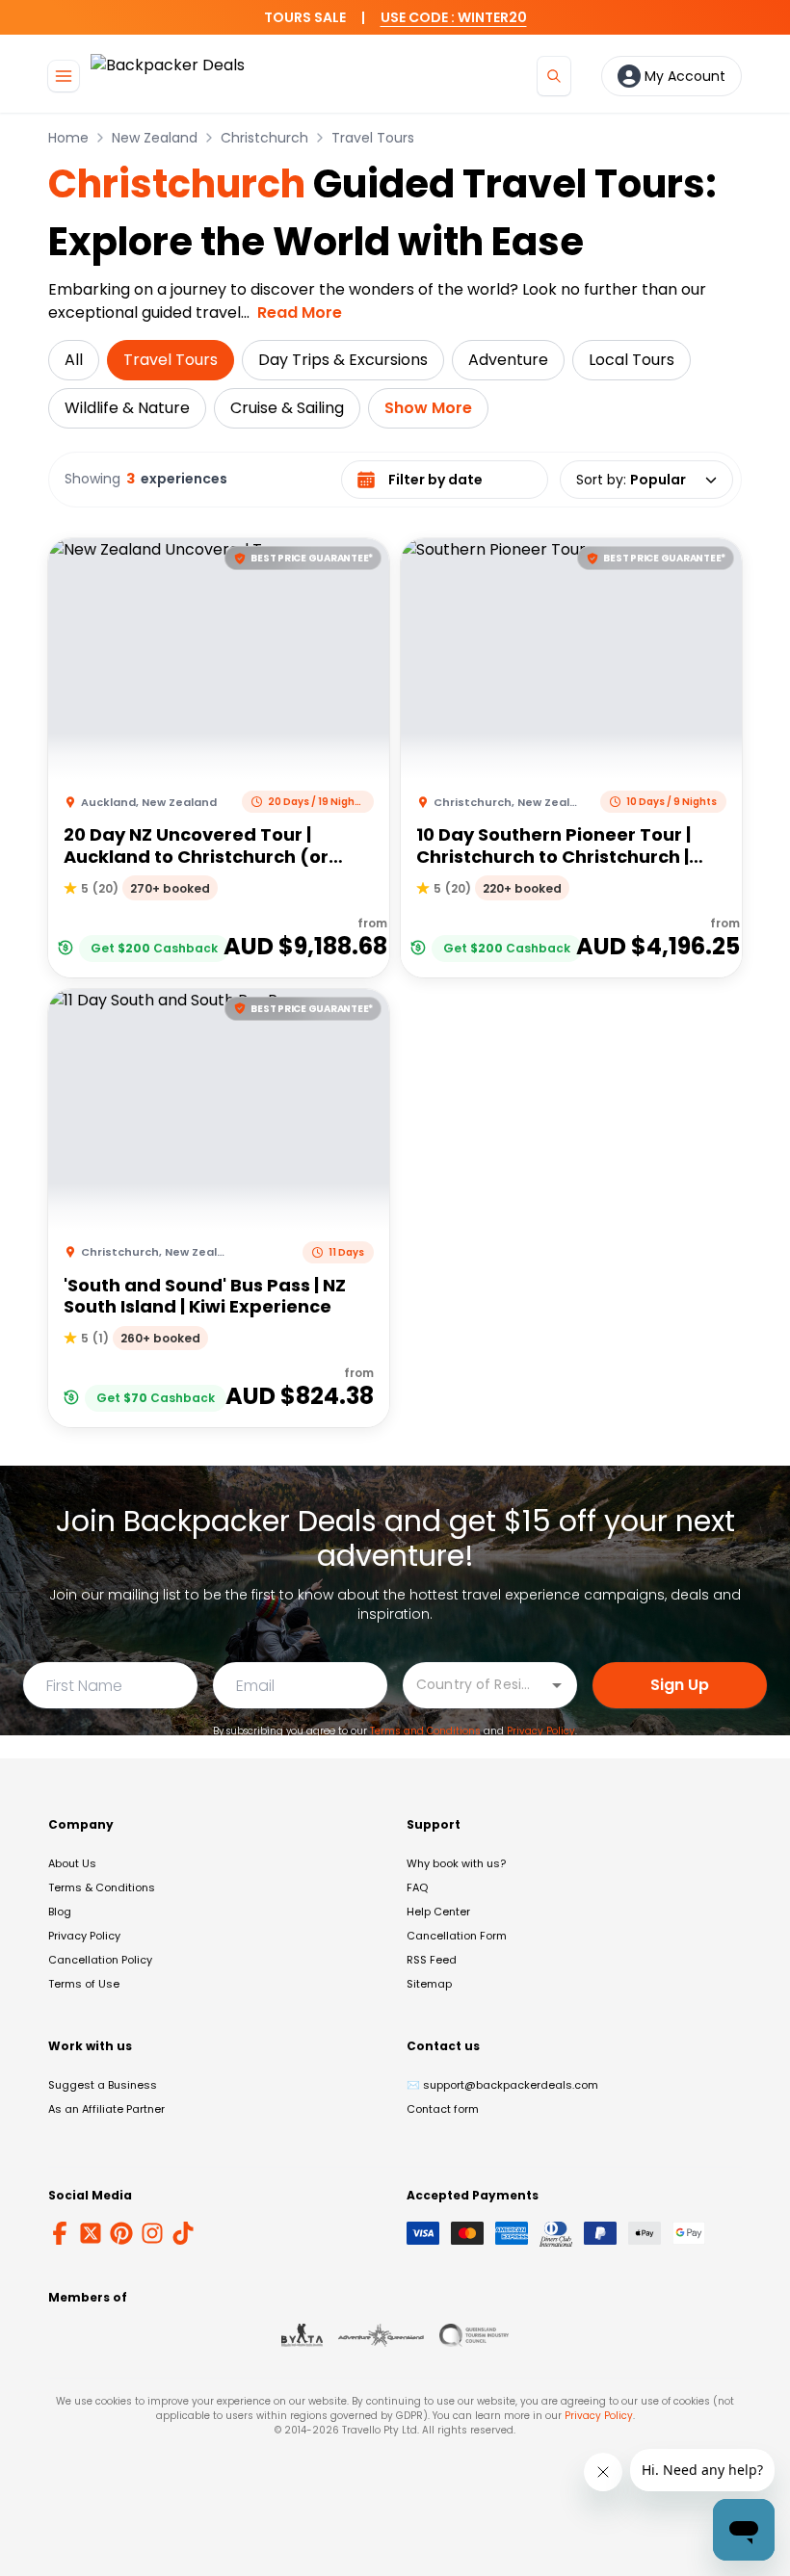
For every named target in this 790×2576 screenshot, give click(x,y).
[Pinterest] (121, 2233)
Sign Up (680, 1685)
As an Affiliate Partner (106, 2109)
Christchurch (264, 138)
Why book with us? (456, 1863)
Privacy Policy (541, 1731)
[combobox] (475, 1684)
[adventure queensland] (381, 2335)
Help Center (438, 1912)
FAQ (417, 1887)
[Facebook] (60, 2233)
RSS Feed (432, 1960)
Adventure (508, 360)
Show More (428, 408)
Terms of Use (84, 1984)
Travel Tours (373, 138)
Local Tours (632, 360)
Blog (60, 1912)
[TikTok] (183, 2233)
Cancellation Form (457, 1936)
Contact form (443, 2109)
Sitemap (429, 1984)
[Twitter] (91, 2233)
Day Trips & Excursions (343, 360)
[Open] (557, 1685)
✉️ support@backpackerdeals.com (502, 2085)
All (74, 360)
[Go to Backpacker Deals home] (168, 76)
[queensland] (474, 2335)
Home (68, 138)
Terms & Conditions (102, 1887)
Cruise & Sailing (287, 408)
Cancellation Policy (100, 1960)
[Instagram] (152, 2233)
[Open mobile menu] (64, 76)
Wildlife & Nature (127, 408)
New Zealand (155, 138)
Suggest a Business (103, 2085)
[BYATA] (302, 2335)
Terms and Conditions (425, 1731)
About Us (72, 1863)
